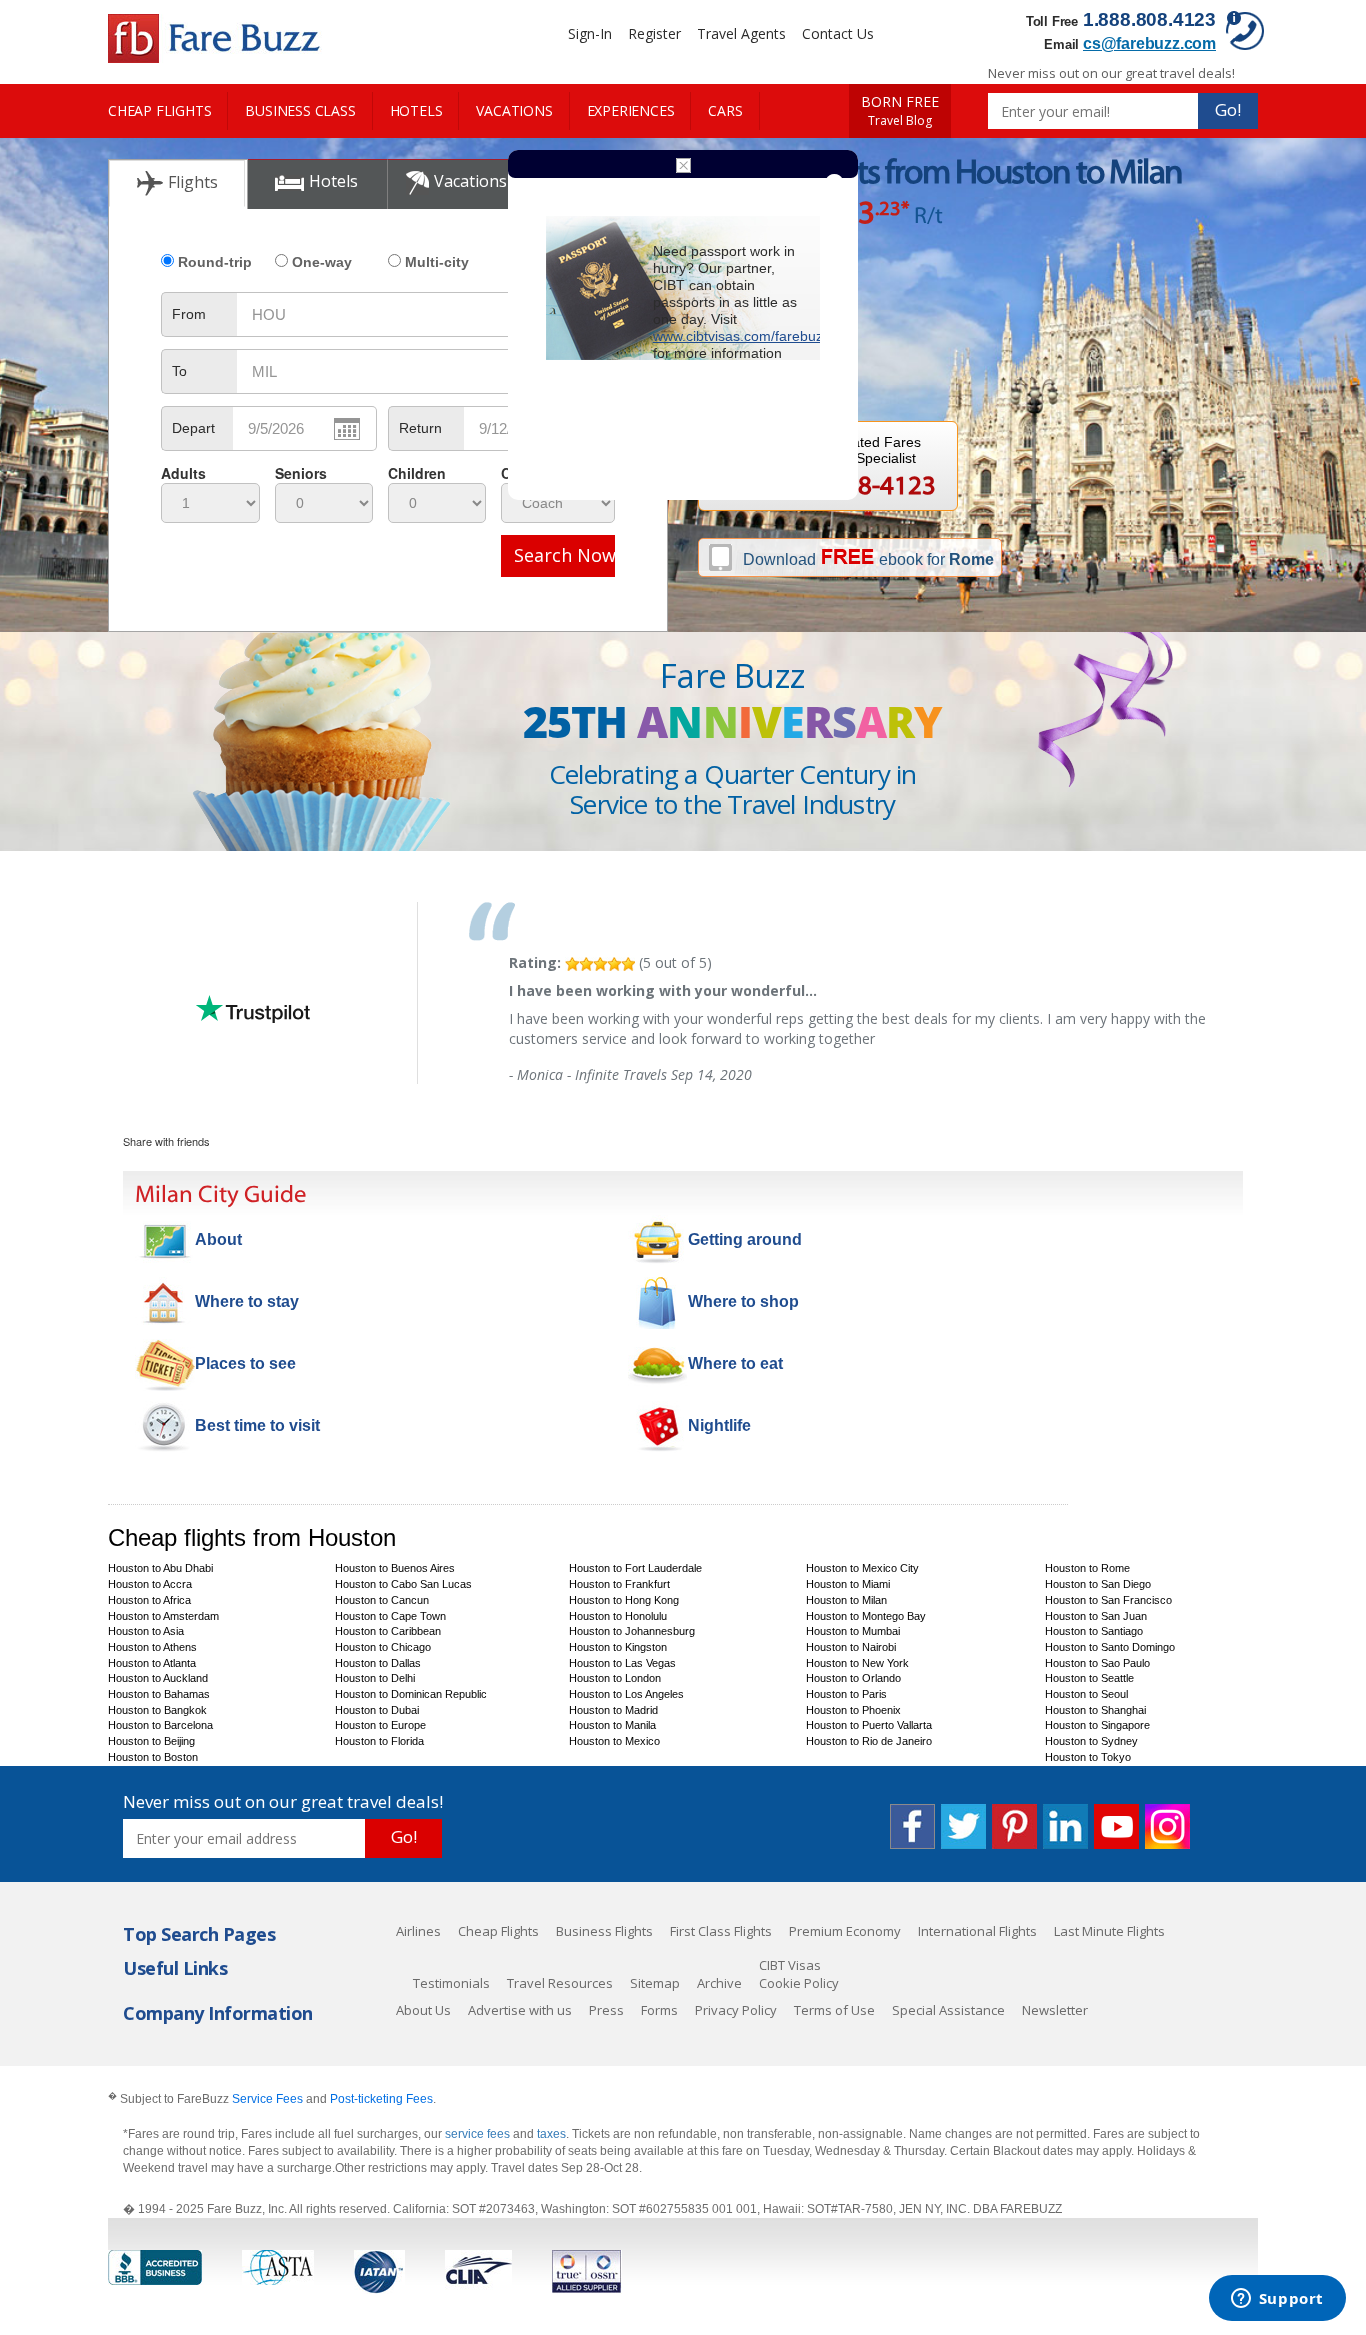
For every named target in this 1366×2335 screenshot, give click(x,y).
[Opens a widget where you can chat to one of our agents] (1277, 2300)
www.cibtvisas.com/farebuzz (741, 336)
